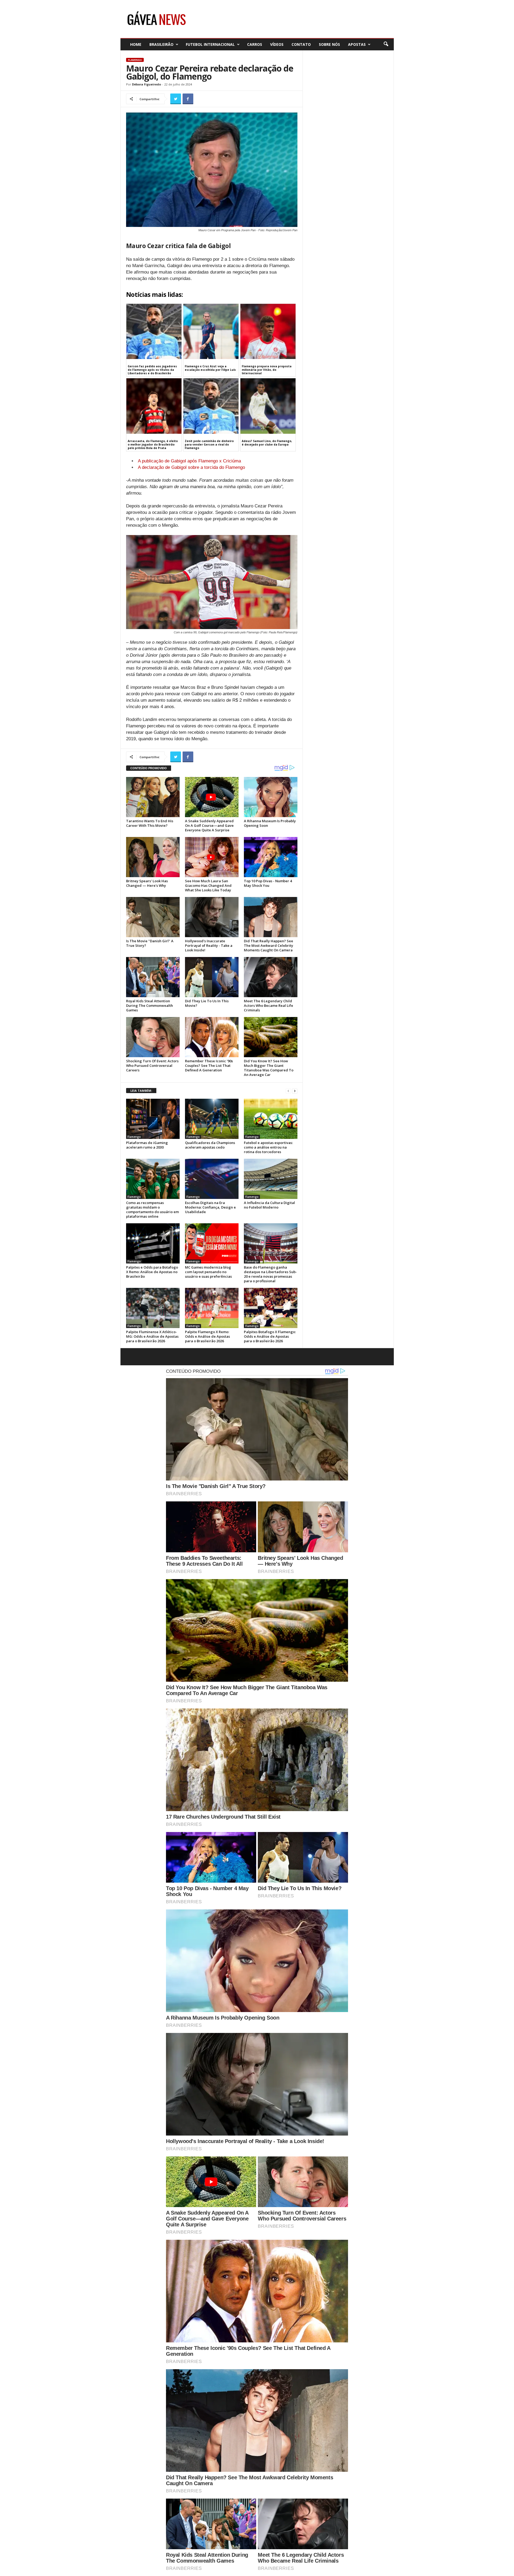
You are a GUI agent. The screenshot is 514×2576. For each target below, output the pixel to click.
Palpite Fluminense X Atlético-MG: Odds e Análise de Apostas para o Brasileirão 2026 (152, 1336)
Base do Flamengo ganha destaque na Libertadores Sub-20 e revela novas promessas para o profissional (270, 1274)
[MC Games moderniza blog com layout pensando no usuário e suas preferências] (212, 1243)
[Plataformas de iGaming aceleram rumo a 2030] (153, 1119)
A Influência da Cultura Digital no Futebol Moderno (269, 1205)
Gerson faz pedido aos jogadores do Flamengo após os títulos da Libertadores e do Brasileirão (152, 370)
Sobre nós (329, 44)
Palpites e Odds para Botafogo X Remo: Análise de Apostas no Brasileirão (152, 1272)
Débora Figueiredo (146, 84)
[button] (386, 44)
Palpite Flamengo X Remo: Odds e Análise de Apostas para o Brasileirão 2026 (207, 1336)
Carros (255, 44)
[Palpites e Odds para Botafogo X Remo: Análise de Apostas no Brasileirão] (153, 1243)
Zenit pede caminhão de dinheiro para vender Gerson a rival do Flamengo (209, 444)
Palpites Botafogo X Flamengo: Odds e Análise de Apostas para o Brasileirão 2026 (270, 1336)
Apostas (357, 44)
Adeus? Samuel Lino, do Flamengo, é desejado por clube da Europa (267, 443)
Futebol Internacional (210, 44)
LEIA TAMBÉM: (141, 1091)
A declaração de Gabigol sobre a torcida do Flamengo (191, 467)
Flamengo (135, 60)
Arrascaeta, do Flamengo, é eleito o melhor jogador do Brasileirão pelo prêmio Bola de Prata (153, 444)
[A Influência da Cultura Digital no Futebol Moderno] (271, 1179)
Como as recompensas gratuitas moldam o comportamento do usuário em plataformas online (152, 1210)
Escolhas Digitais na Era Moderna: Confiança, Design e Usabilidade (210, 1207)
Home (136, 44)
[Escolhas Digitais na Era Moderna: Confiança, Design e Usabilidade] (212, 1179)
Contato (301, 44)
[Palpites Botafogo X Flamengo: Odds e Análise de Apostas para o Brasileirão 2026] (271, 1308)
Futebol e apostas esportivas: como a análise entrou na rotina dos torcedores (268, 1147)
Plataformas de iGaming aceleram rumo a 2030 (147, 1145)
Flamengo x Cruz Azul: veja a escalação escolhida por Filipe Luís (210, 368)
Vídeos (277, 44)
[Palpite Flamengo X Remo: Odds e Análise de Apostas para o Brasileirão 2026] (212, 1308)
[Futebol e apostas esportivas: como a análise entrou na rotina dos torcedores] (271, 1119)
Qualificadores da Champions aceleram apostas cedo (210, 1145)
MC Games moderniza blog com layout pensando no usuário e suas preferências (208, 1272)
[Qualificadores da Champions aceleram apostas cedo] (212, 1119)
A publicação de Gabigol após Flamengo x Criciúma (189, 461)
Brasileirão (161, 44)
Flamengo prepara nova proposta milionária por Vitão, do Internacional (267, 370)
